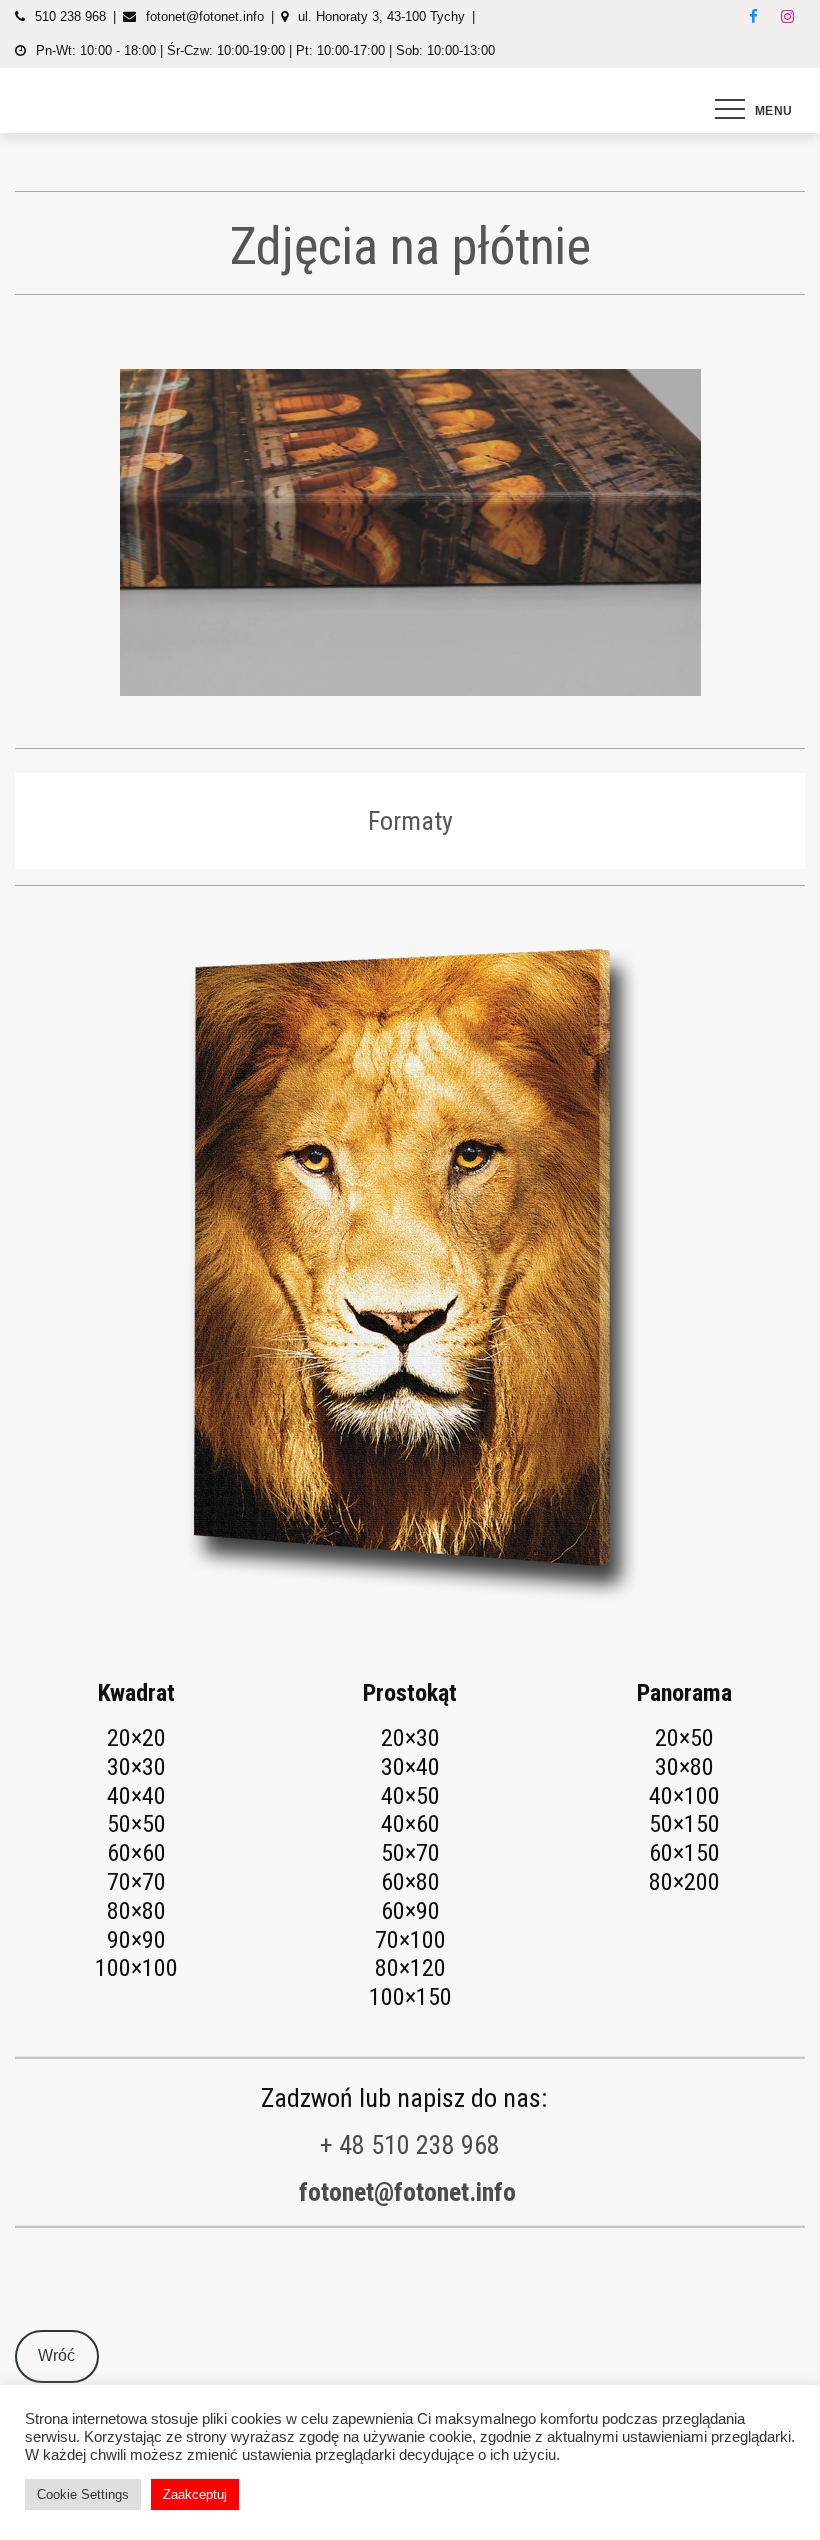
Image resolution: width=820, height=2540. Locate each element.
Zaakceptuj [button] (195, 2494)
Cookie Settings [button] (83, 2494)
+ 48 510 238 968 (410, 2145)
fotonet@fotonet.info (407, 2192)
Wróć (56, 2355)
